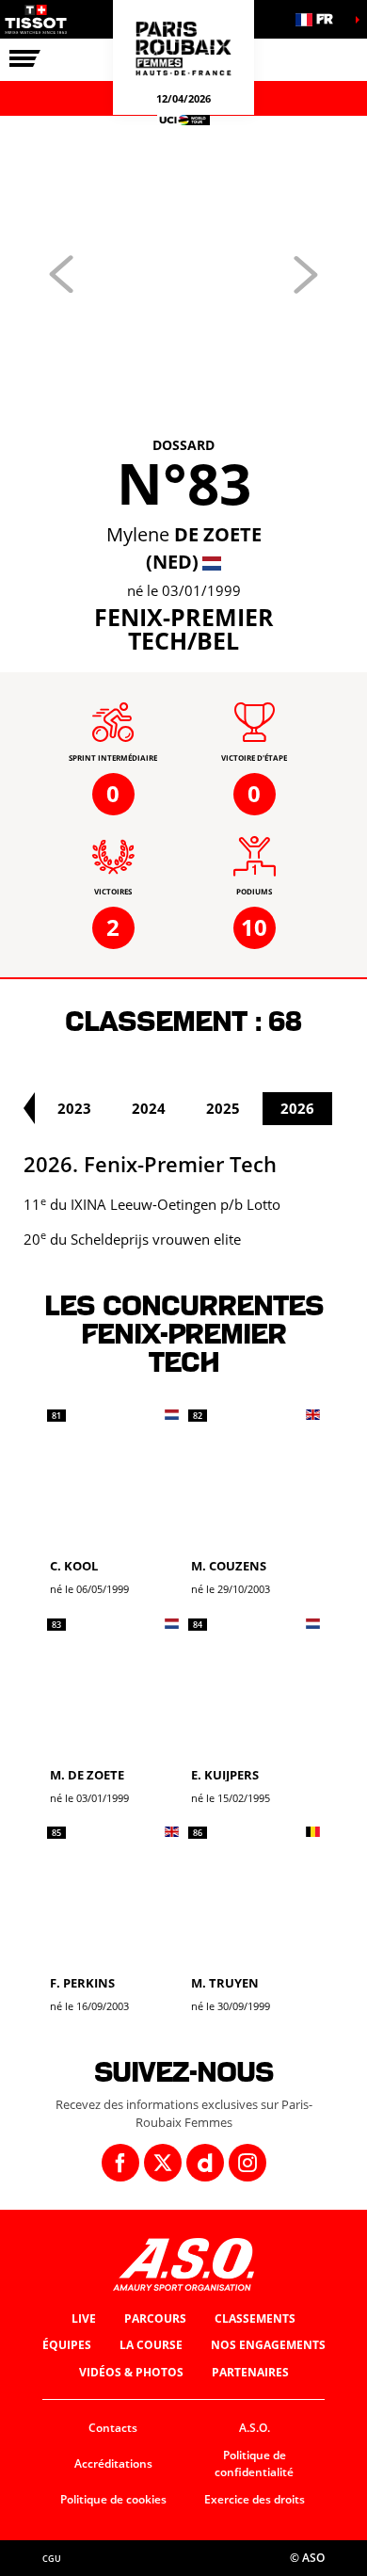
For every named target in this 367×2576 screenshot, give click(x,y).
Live (84, 2318)
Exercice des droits (255, 2499)
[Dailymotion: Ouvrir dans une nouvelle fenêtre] (205, 2163)
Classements (255, 2318)
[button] (320, 19)
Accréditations (113, 2463)
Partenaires (250, 2372)
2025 (223, 1108)
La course (151, 2345)
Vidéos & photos (131, 2372)
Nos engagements (268, 2345)
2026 (297, 1108)
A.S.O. (255, 2428)
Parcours (155, 2318)
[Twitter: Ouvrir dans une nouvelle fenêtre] (163, 2163)
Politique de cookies (113, 2499)
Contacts (113, 2428)
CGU (52, 2559)
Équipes (67, 2345)
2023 (74, 1108)
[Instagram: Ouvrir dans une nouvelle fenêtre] (247, 2163)
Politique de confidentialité (254, 2464)
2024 (149, 1108)
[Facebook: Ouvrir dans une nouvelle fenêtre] (120, 2163)
